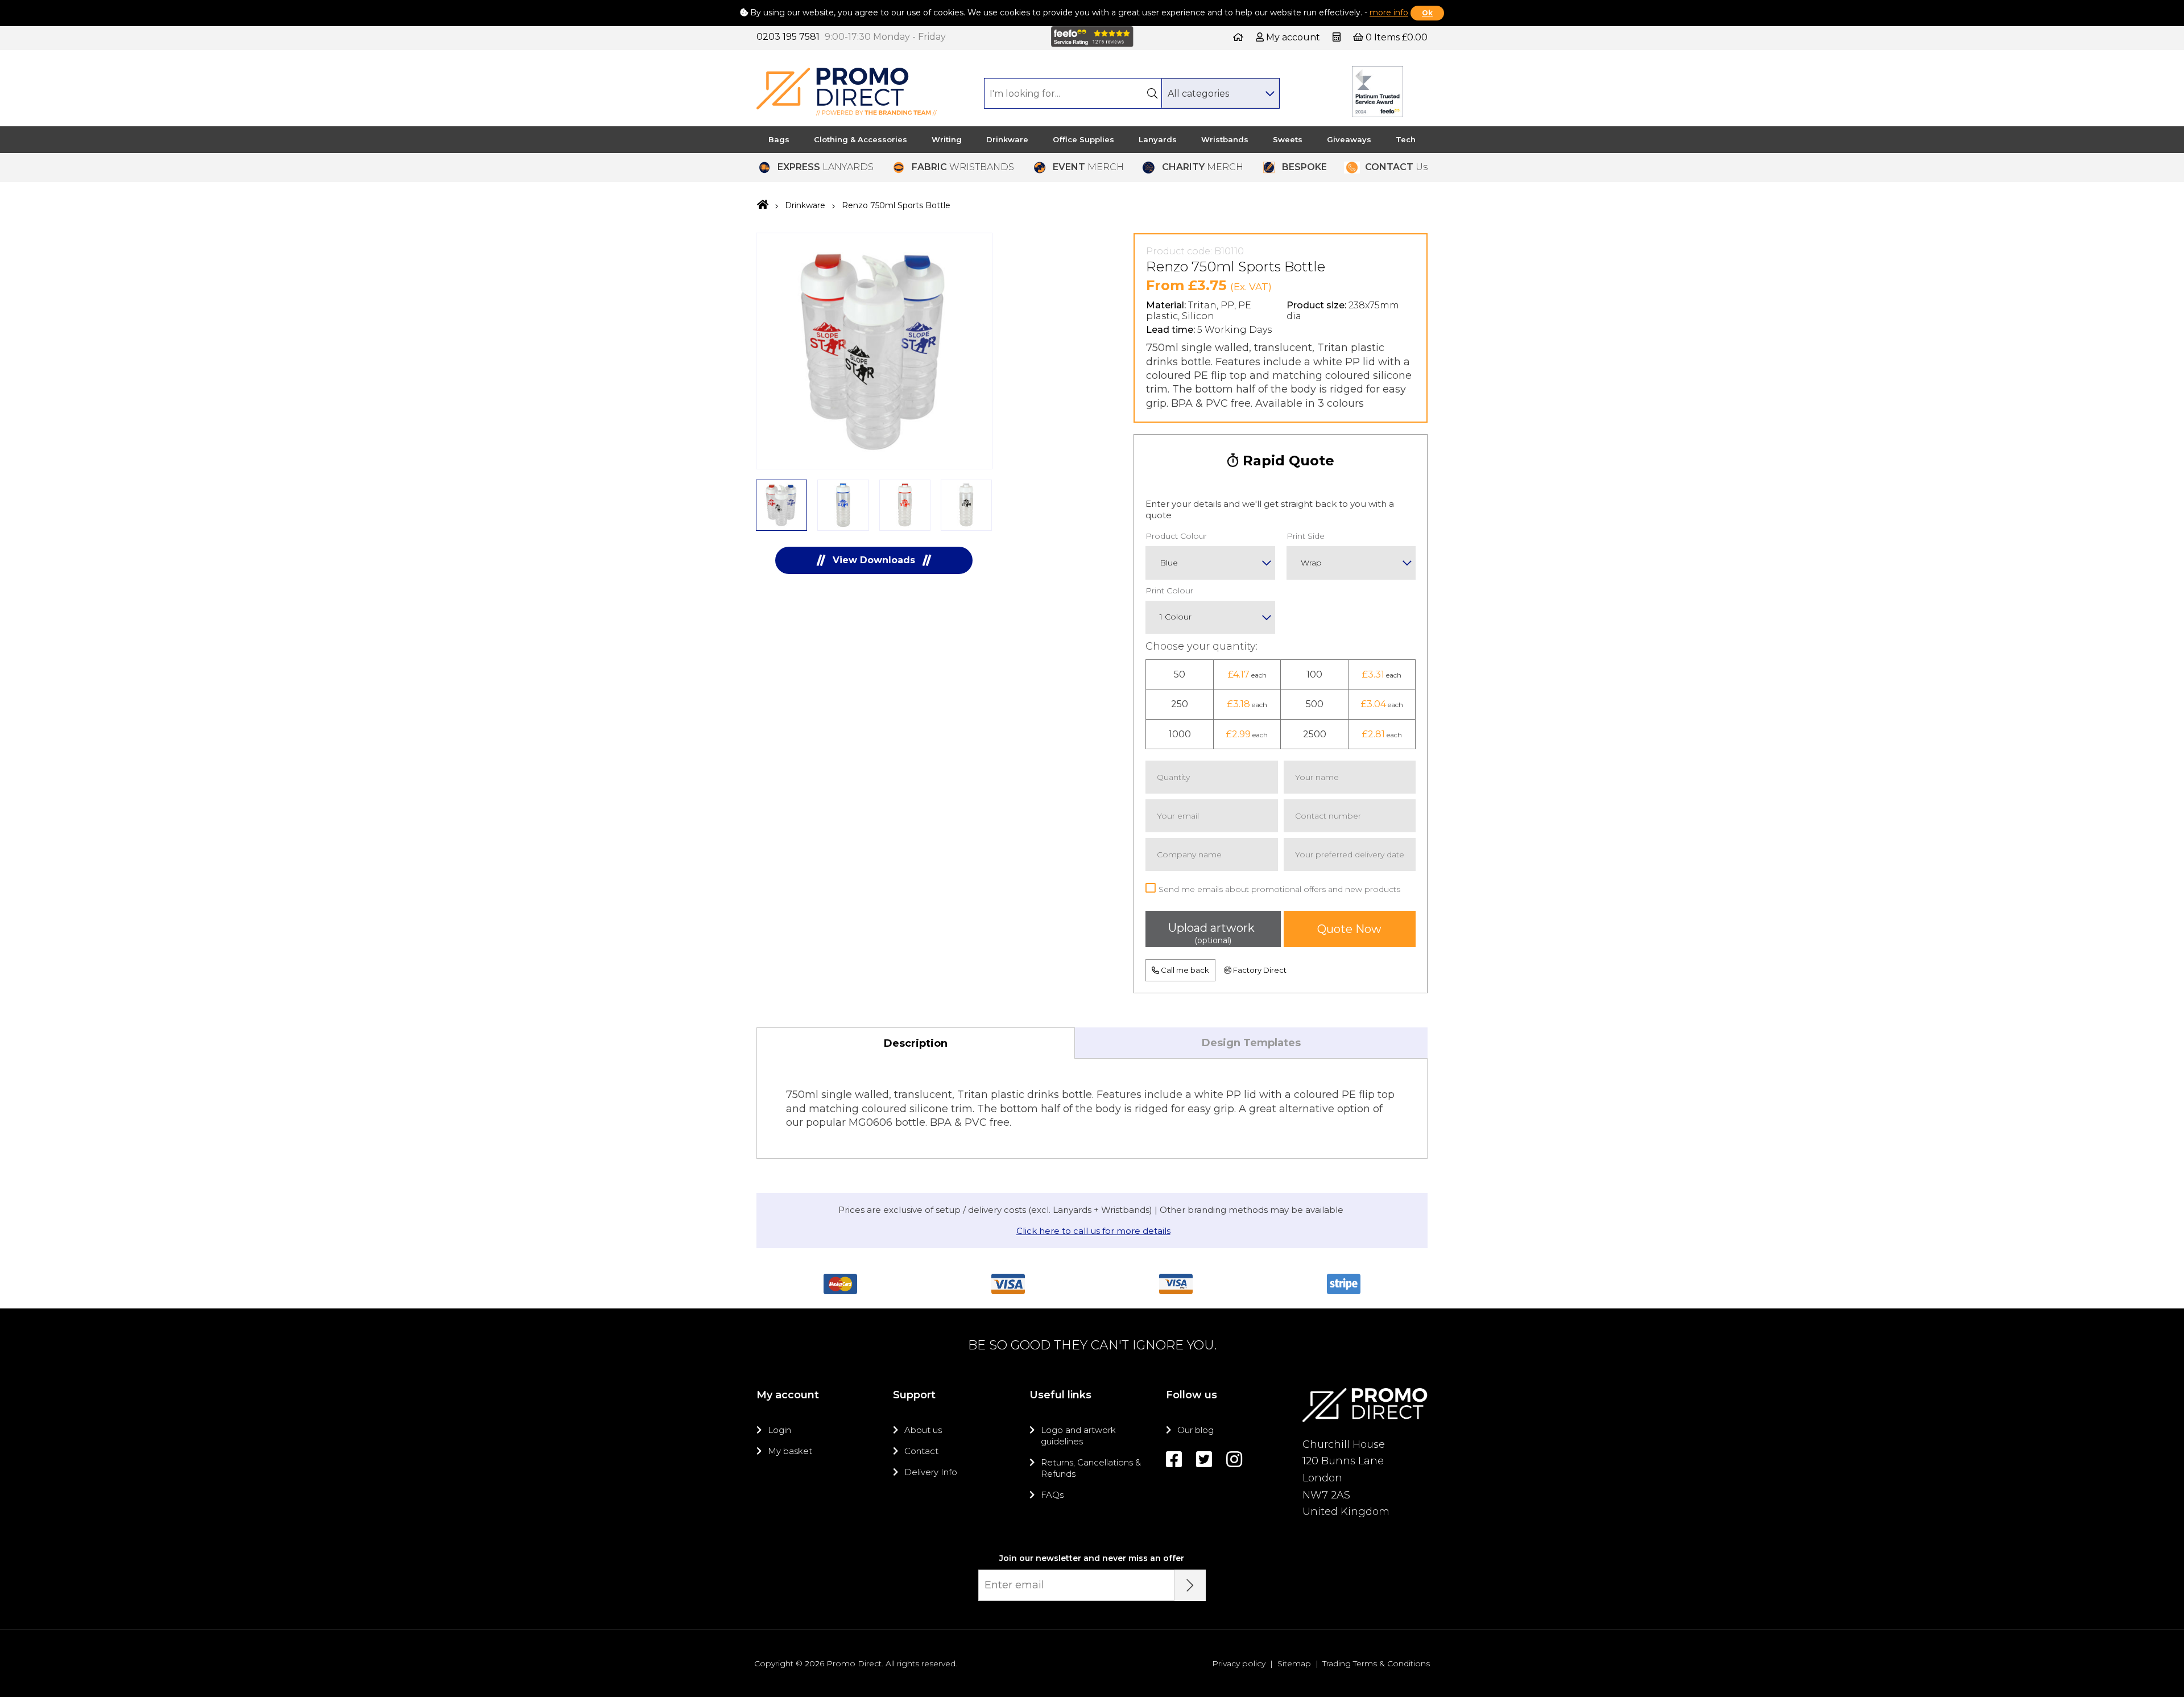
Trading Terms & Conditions (1376, 1663)
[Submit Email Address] (1190, 1585)
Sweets (1288, 139)
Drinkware (1007, 139)
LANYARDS (826, 167)
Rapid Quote (1287, 461)
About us (923, 1430)
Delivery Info (931, 1472)
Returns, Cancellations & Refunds (1091, 1468)
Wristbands (1225, 139)
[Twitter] (1204, 1459)
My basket (790, 1451)
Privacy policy (1239, 1663)
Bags (779, 139)
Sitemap (1294, 1663)
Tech (1406, 139)
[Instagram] (1234, 1459)
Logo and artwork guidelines (1078, 1436)
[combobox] (1220, 93)
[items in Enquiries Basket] (1338, 37)
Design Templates (1251, 1043)
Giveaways (1349, 139)
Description (916, 1043)
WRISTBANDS (963, 167)
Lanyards (1158, 139)
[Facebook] (1174, 1459)
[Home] (1238, 37)
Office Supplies (1083, 139)
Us (1396, 167)
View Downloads (874, 560)
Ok (1427, 13)
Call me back (1184, 970)
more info (1389, 13)
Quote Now (1349, 929)
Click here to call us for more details (1093, 1231)
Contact (921, 1451)
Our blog (1196, 1430)
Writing (947, 139)
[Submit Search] (1152, 93)
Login (779, 1430)
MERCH (1088, 167)
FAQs (1052, 1495)
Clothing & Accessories (861, 139)
